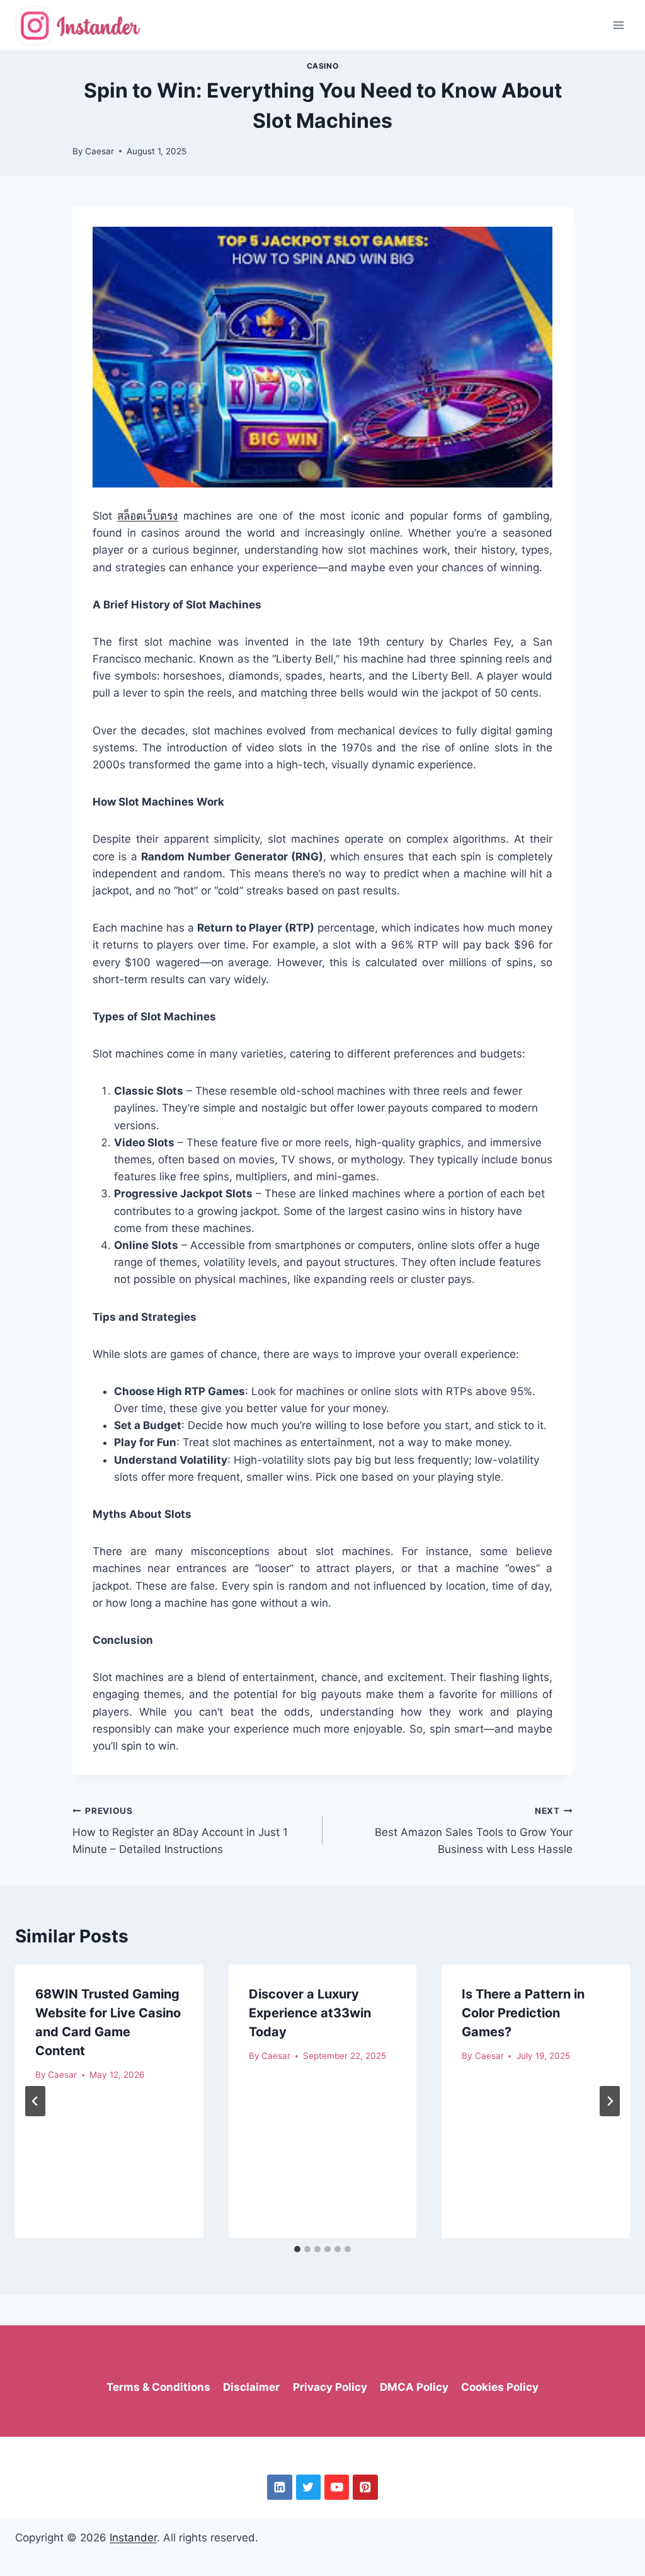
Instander (133, 2538)
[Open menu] (618, 25)
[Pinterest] (365, 2487)
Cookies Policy (500, 2387)
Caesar (100, 151)
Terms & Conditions (158, 2387)
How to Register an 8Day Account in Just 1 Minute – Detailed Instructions (180, 1831)
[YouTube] (337, 2487)
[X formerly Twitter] (308, 2487)
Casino (323, 66)
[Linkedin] (279, 2487)
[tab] (297, 2249)
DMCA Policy (414, 2387)
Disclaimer (251, 2387)
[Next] (610, 2101)
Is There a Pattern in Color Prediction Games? (523, 2013)
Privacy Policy (330, 2387)
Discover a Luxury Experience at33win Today (310, 2013)
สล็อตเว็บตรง (147, 516)
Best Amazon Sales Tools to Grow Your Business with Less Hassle (474, 1831)
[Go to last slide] (35, 2101)
